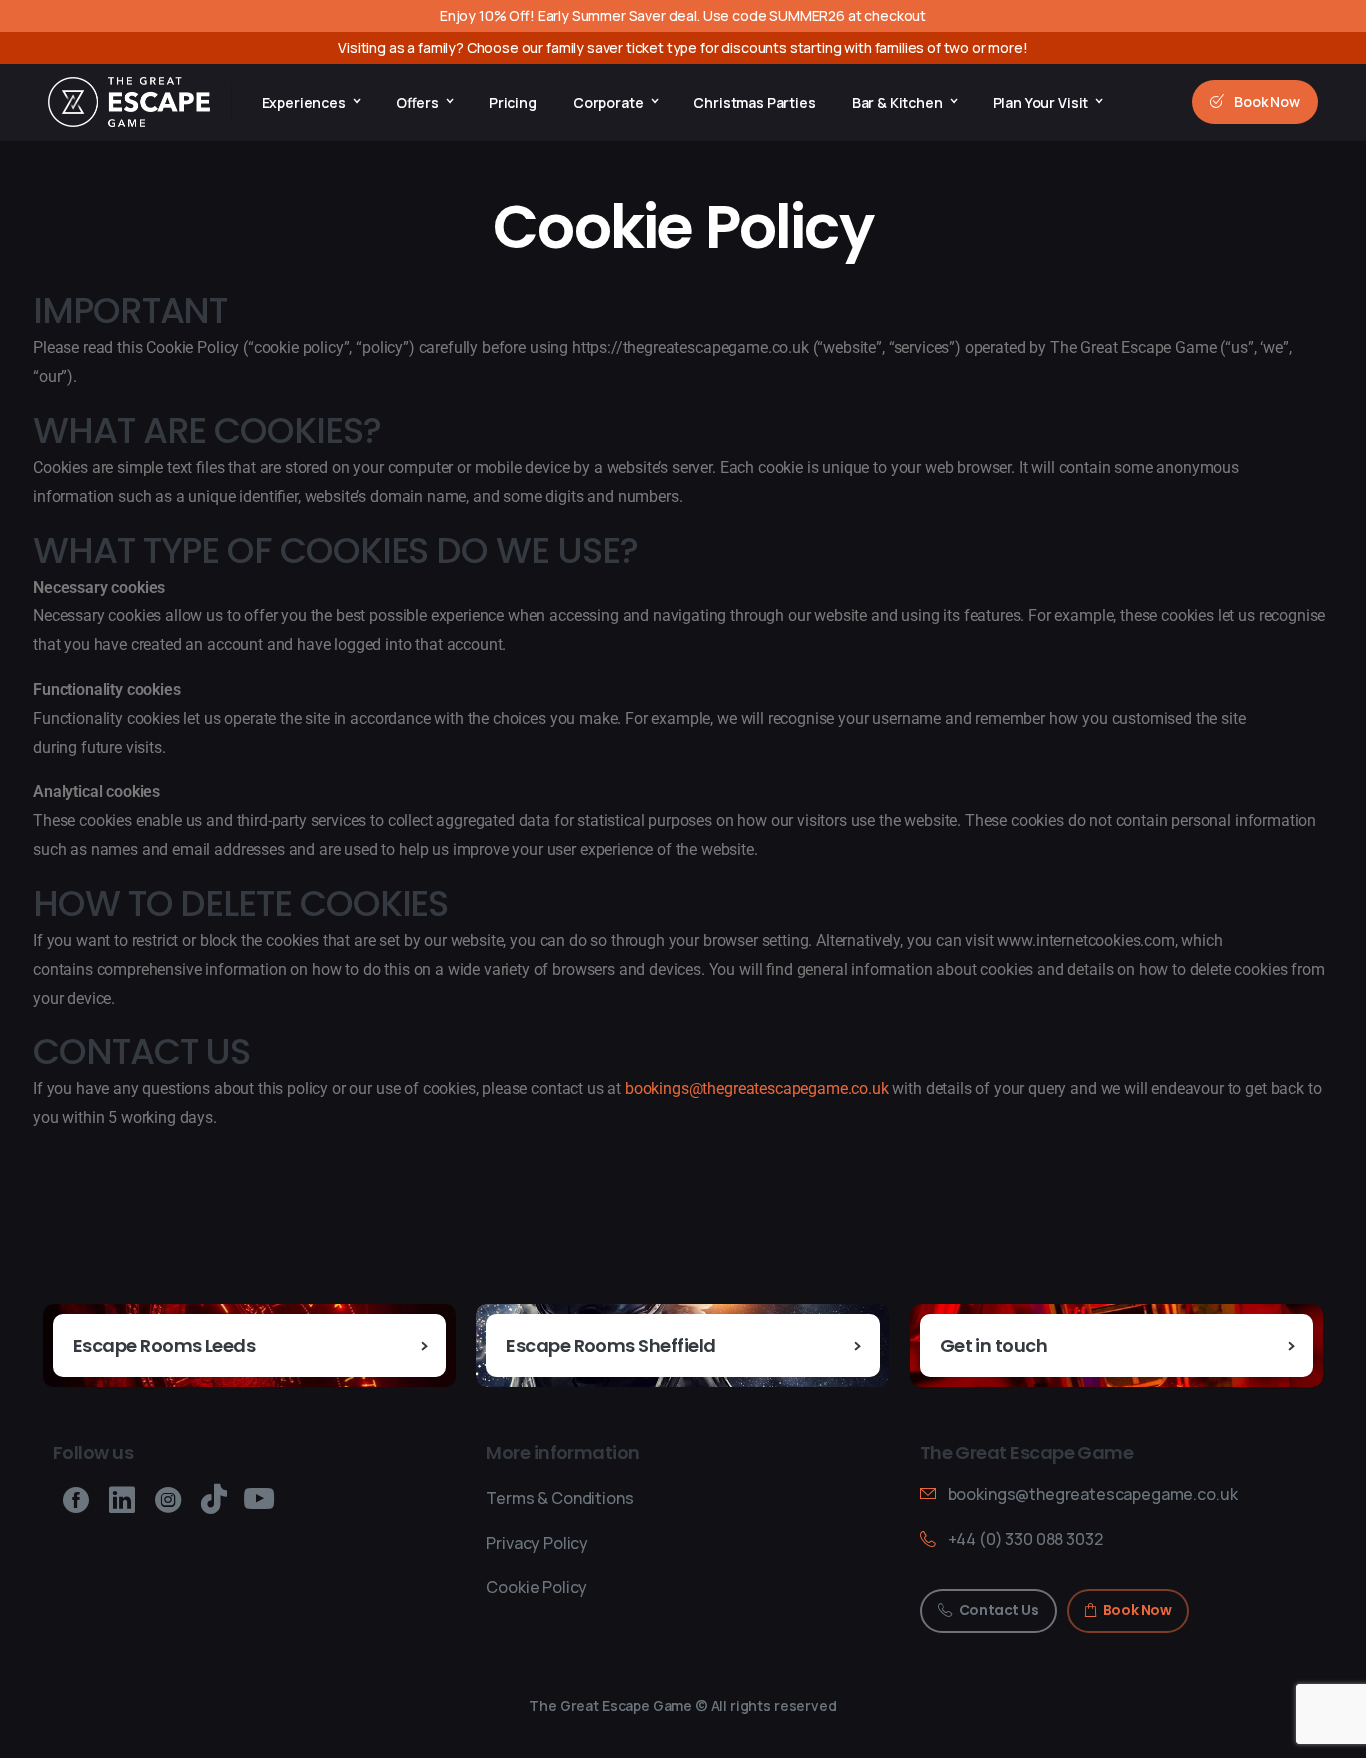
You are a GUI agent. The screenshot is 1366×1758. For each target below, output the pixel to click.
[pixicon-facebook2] (76, 1500)
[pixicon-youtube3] (259, 1500)
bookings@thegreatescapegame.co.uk (757, 1088)
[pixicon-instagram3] (168, 1500)
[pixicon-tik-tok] (214, 1500)
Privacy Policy (537, 1543)
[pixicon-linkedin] (122, 1500)
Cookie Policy (536, 1587)
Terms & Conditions (559, 1498)
